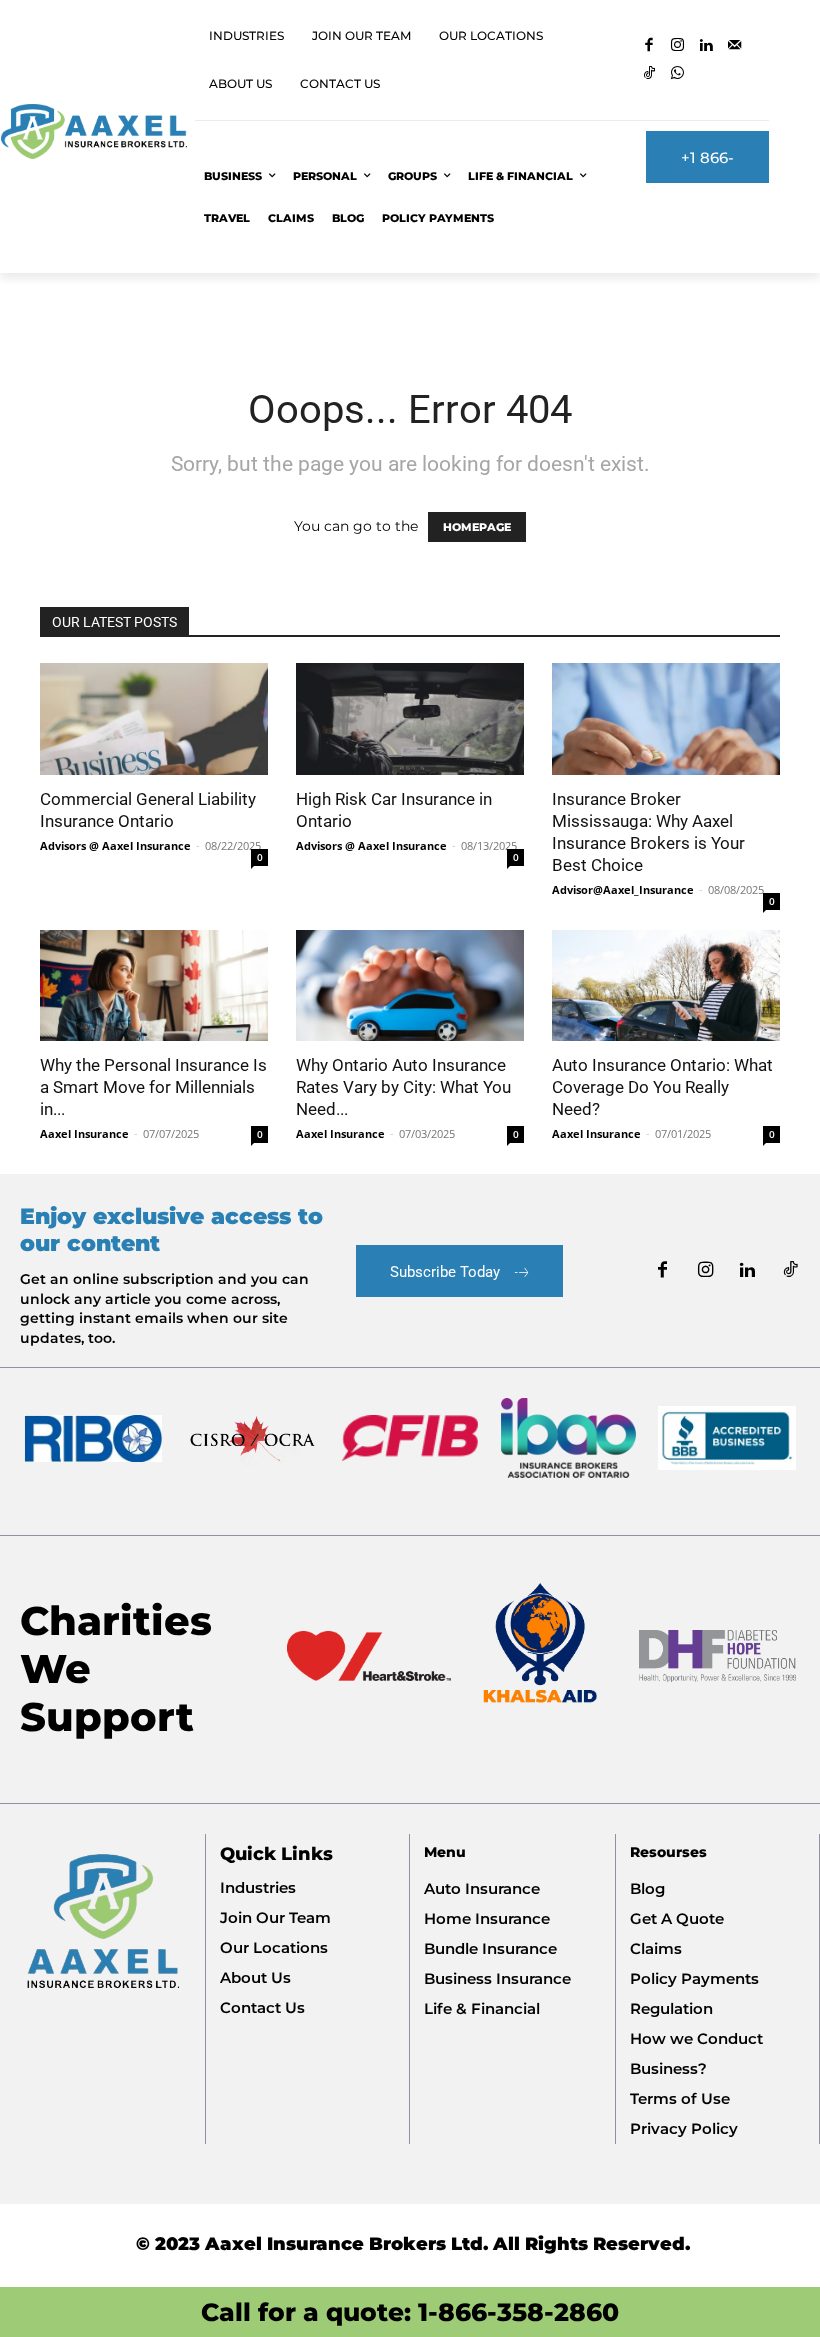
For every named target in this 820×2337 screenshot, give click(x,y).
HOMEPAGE (477, 527)
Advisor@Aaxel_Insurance (623, 889)
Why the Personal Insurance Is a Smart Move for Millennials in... (153, 1087)
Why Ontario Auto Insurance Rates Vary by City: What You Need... (403, 1087)
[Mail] (735, 46)
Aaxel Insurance (84, 1133)
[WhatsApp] (678, 74)
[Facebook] (649, 46)
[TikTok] (649, 74)
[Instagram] (678, 46)
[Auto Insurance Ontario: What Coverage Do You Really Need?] (666, 986)
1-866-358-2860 (518, 2312)
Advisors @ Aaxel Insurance (115, 845)
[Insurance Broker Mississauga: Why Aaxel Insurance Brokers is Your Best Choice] (666, 719)
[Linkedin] (706, 46)
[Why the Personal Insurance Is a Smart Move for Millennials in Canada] (154, 986)
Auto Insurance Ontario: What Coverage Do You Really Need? (662, 1087)
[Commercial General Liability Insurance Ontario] (154, 719)
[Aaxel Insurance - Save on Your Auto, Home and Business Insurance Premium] (93, 131)
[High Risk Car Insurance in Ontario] (410, 719)
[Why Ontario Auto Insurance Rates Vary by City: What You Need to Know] (410, 986)
